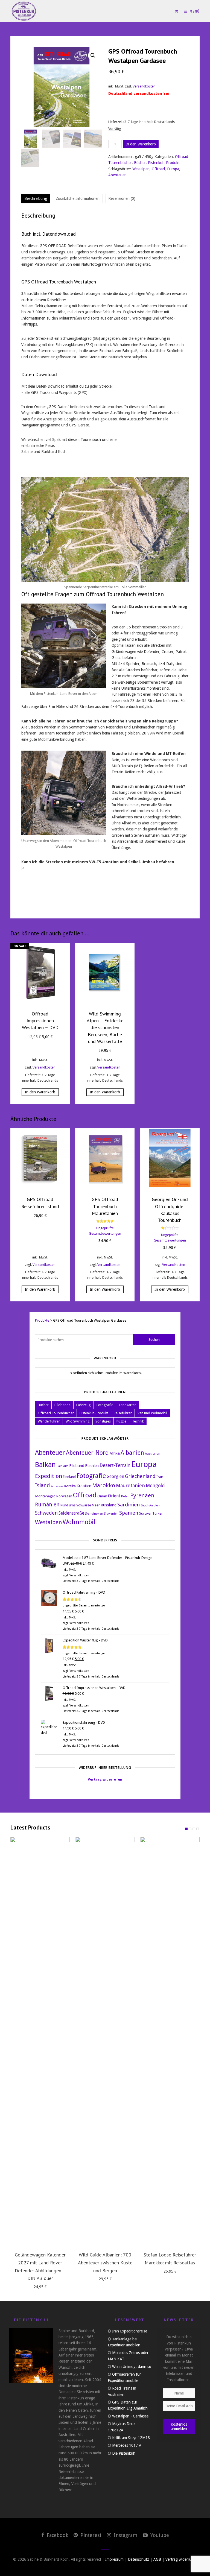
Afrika (115, 1453)
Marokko (104, 1485)
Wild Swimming (78, 1421)
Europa (173, 169)
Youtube (159, 2535)
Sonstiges (103, 1421)
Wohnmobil (79, 1522)
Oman (102, 1496)
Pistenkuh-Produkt (164, 163)
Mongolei (156, 1486)
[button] (93, 55)
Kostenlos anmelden (179, 2426)
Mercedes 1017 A (127, 2445)
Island (42, 1485)
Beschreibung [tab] (36, 198)
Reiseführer (123, 1413)
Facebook (57, 2535)
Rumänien (47, 1505)
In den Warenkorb (141, 144)
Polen (125, 1496)
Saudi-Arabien (150, 1505)
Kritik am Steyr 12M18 (131, 2438)
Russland (109, 1505)
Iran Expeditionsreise (130, 2331)
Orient (114, 1496)
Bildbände (62, 1405)
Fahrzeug (84, 1405)
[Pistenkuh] (24, 11)
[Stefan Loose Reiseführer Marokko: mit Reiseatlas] (170, 2042)
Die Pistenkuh (124, 2453)
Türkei (157, 1514)
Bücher (140, 163)
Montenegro (45, 1496)
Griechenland (140, 1476)
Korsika (70, 1486)
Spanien (129, 1513)
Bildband (77, 1466)
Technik (138, 1421)
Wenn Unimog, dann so (132, 2367)
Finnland (69, 1477)
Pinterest (90, 2535)
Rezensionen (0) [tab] (122, 198)
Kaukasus (57, 1486)
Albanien (132, 1453)
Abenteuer (117, 175)
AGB (157, 2559)
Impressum (114, 2559)
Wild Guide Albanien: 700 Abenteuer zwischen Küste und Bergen (105, 2263)
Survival (145, 1513)
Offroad (158, 169)
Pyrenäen (142, 1495)
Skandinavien (94, 1514)
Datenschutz (138, 2559)
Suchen (154, 1340)
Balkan (45, 1465)
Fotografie (105, 1405)
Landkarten (128, 1405)
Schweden (46, 1513)
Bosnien (92, 1466)
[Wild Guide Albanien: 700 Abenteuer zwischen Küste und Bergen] (105, 2042)
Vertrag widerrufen (105, 1779)
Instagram (125, 2535)
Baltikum (62, 1466)
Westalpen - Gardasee (130, 2416)
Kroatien (84, 1486)
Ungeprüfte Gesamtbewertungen (84, 1605)
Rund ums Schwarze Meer (80, 1505)
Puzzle (121, 1421)
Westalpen (141, 169)
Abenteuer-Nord (87, 1453)
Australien (153, 1454)
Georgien (115, 1477)
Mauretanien (130, 1485)
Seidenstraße (71, 1513)
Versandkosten (144, 86)
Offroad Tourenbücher (56, 1413)
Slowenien (111, 1514)
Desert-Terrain (115, 1465)
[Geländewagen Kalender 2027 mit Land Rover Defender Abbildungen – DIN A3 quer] (40, 2042)
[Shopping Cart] (177, 11)
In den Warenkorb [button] (40, 1092)
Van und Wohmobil (152, 1413)
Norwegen (64, 1496)
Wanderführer (49, 1421)
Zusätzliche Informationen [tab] (78, 198)
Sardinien (129, 1505)
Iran (160, 1477)
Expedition (49, 1476)
